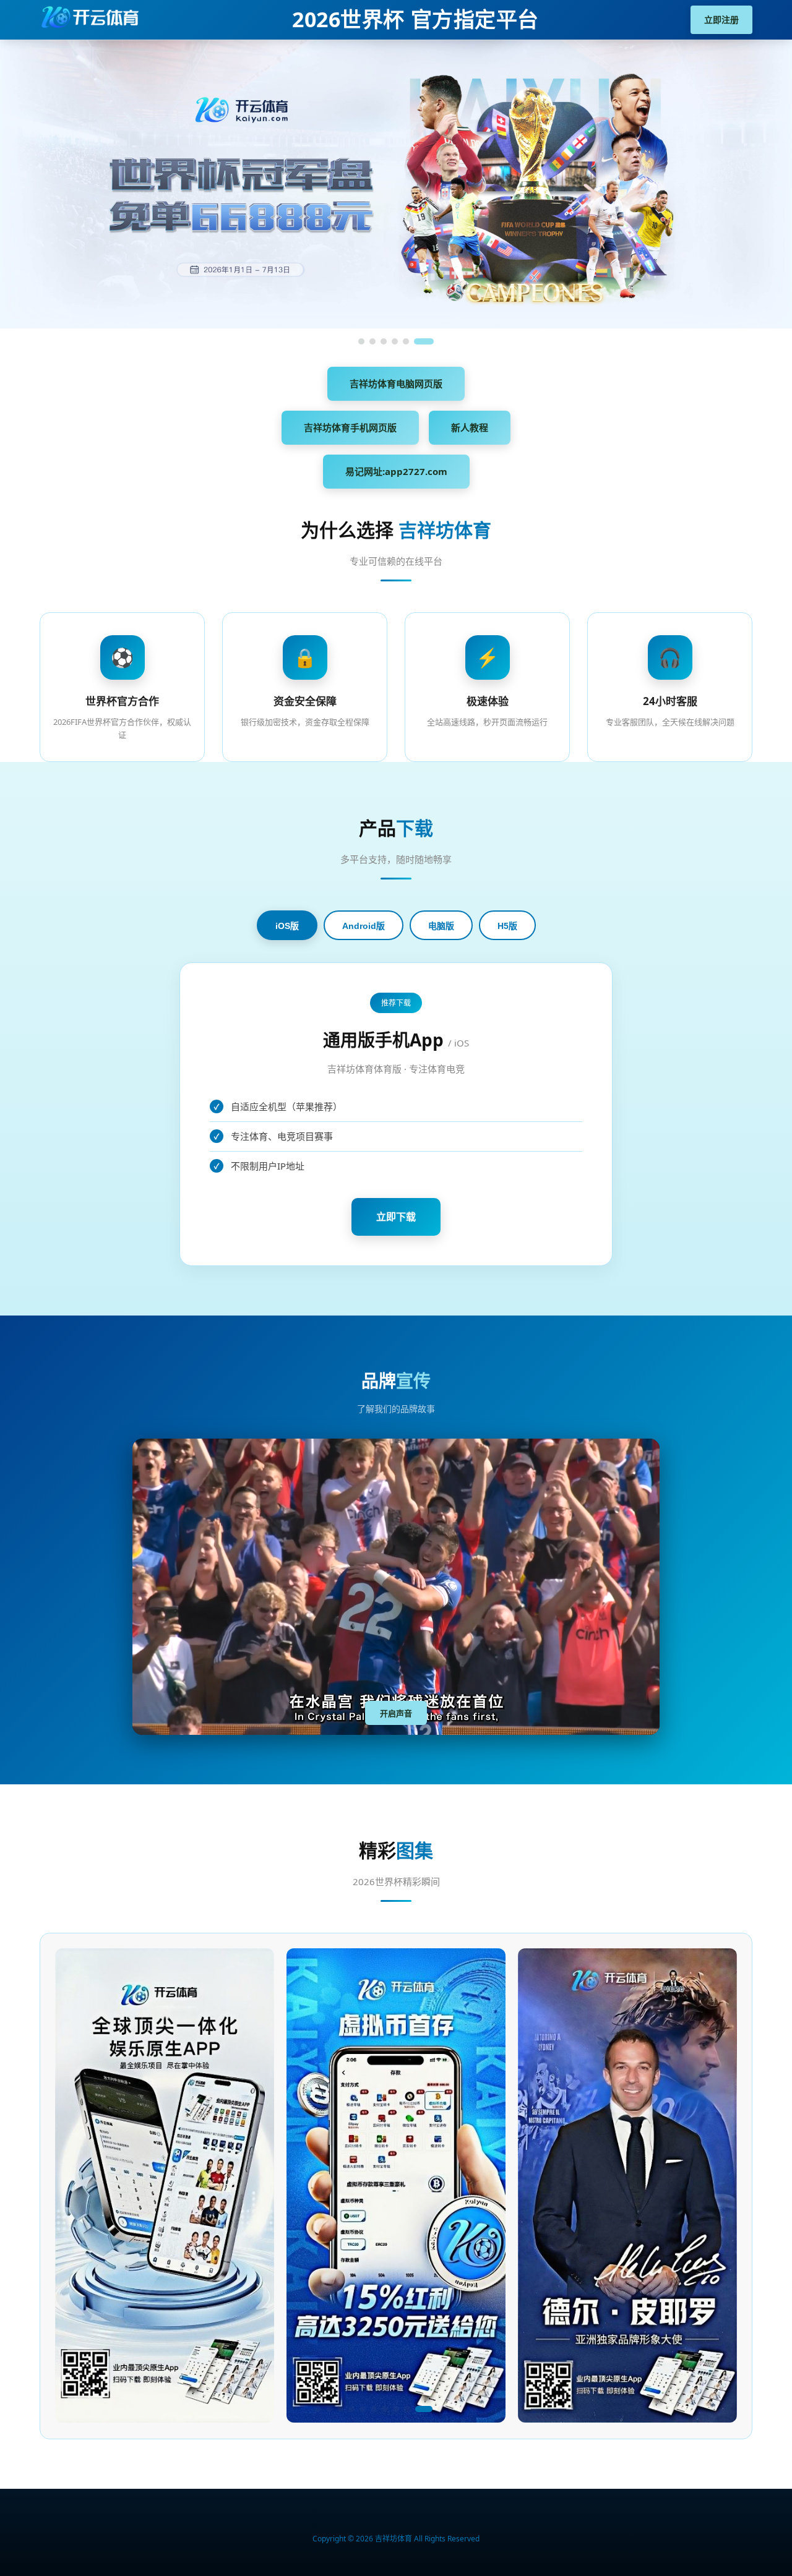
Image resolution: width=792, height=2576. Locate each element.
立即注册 (721, 19)
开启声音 (396, 1714)
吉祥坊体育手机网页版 (350, 427)
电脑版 (441, 926)
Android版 (364, 926)
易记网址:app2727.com (396, 471)
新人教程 (470, 427)
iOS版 (287, 926)
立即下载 (396, 1217)
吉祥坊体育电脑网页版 (396, 383)
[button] (318, 2409)
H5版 (507, 926)
